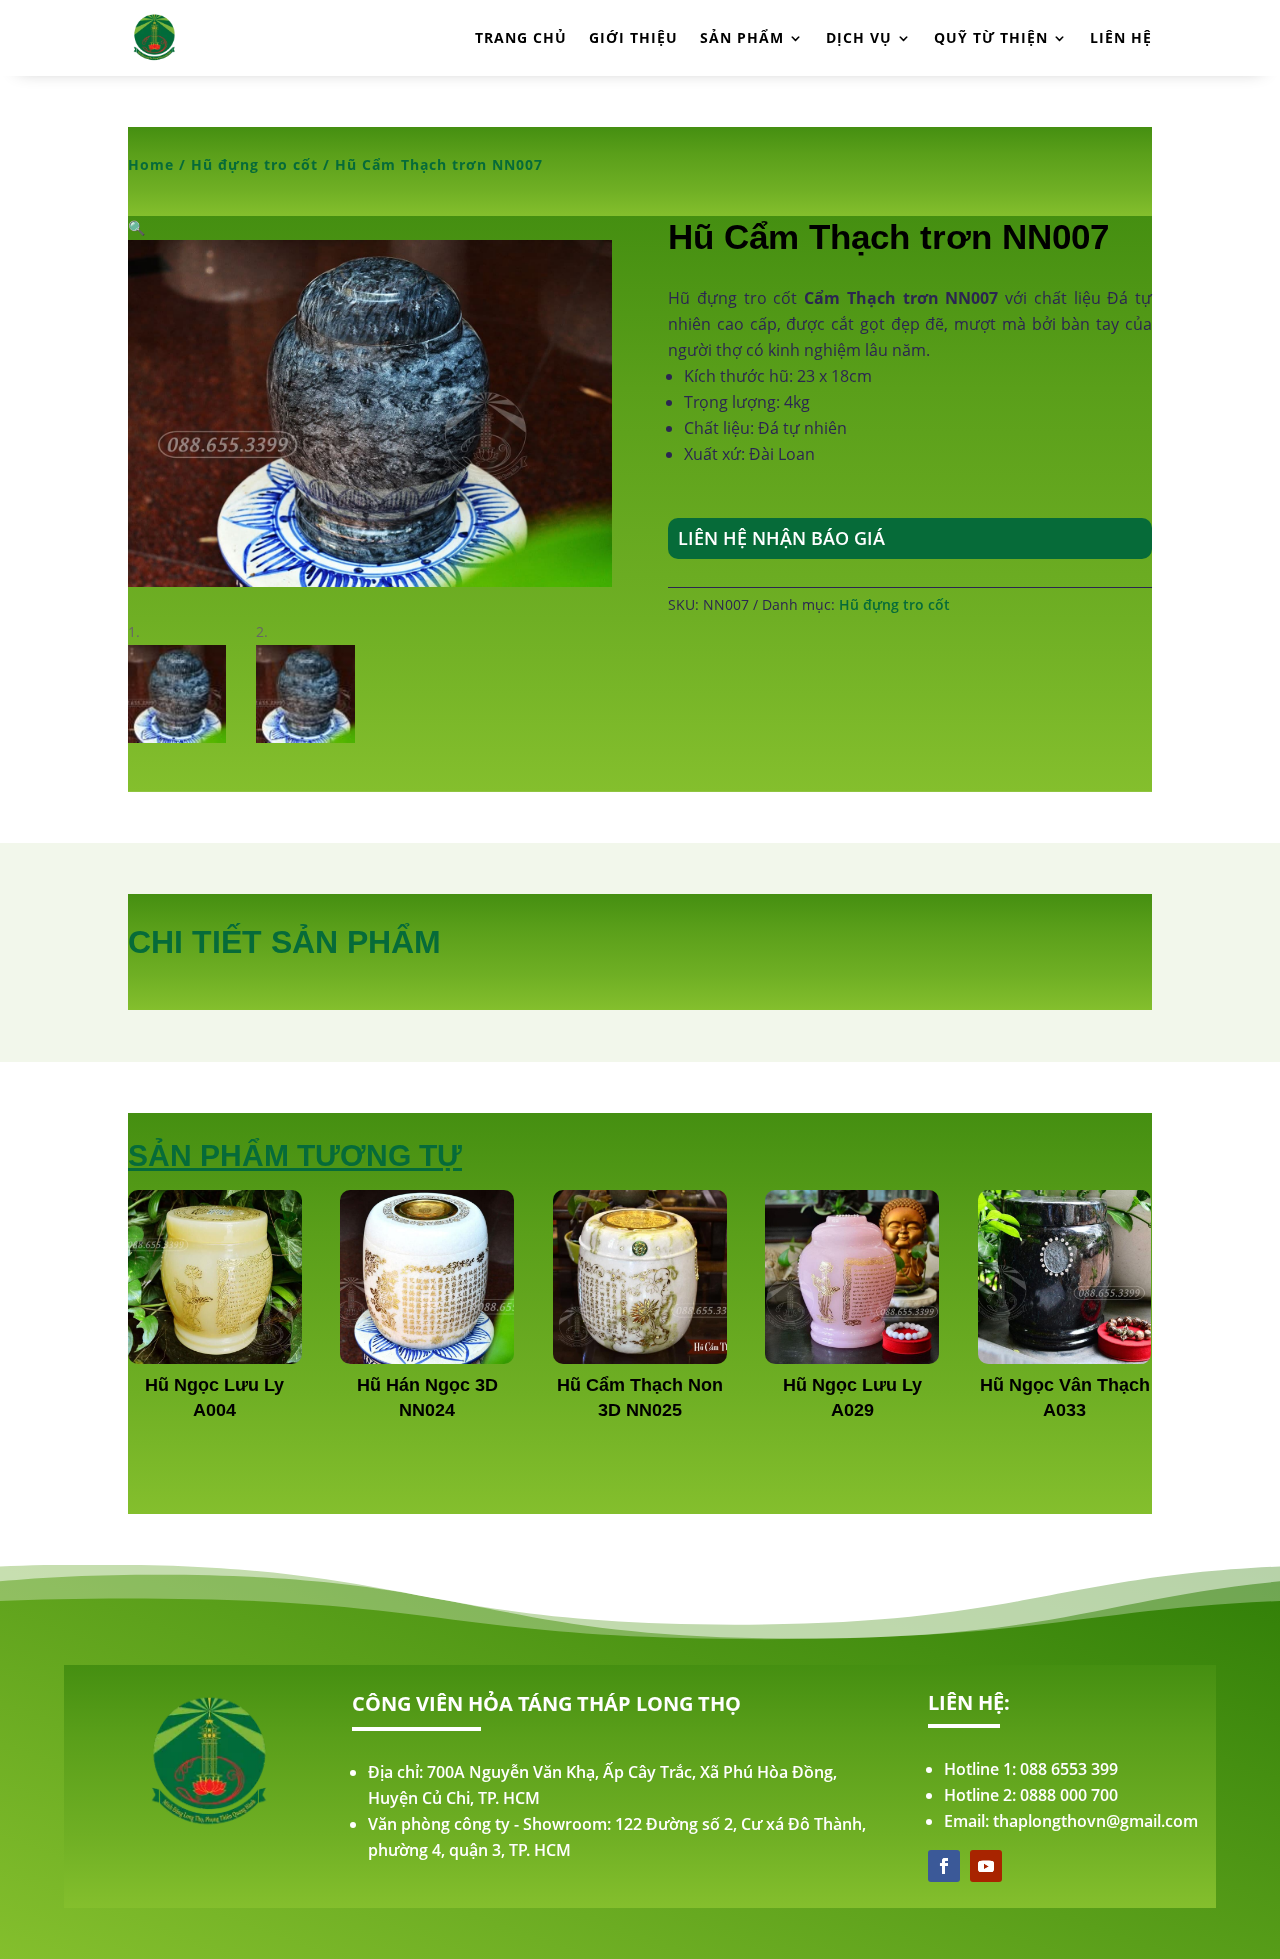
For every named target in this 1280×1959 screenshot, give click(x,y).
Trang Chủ (521, 37)
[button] (136, 227)
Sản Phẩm (742, 37)
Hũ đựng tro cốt (254, 164)
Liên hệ (1121, 37)
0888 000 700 (1069, 1795)
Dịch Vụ (859, 37)
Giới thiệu (633, 37)
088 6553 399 (1069, 1769)
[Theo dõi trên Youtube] (986, 1866)
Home (151, 164)
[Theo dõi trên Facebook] (944, 1866)
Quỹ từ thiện (991, 37)
